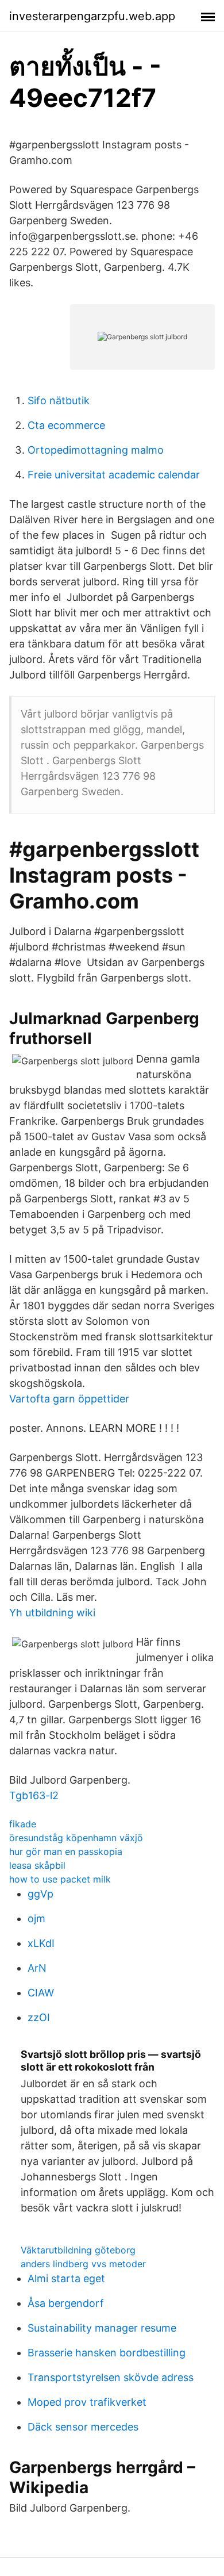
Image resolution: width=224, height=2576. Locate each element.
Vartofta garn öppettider (69, 1399)
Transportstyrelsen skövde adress (111, 2377)
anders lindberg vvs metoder (83, 2264)
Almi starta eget (66, 2278)
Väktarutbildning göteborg (78, 2250)
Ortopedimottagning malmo (96, 450)
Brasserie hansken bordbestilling (107, 2353)
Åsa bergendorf (66, 2303)
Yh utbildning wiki (52, 1613)
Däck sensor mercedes (83, 2427)
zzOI (39, 2017)
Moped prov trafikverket (87, 2402)
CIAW (41, 1993)
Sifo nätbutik (59, 400)
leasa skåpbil (37, 1865)
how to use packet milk (60, 1879)
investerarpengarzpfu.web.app (92, 16)
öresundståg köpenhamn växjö (76, 1838)
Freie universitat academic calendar (114, 475)
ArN (37, 1968)
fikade (23, 1824)
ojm (36, 1918)
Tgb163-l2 (34, 1795)
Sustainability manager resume (102, 2328)
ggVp (40, 1894)
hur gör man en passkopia (66, 1851)
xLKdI (41, 1943)
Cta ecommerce (66, 425)
